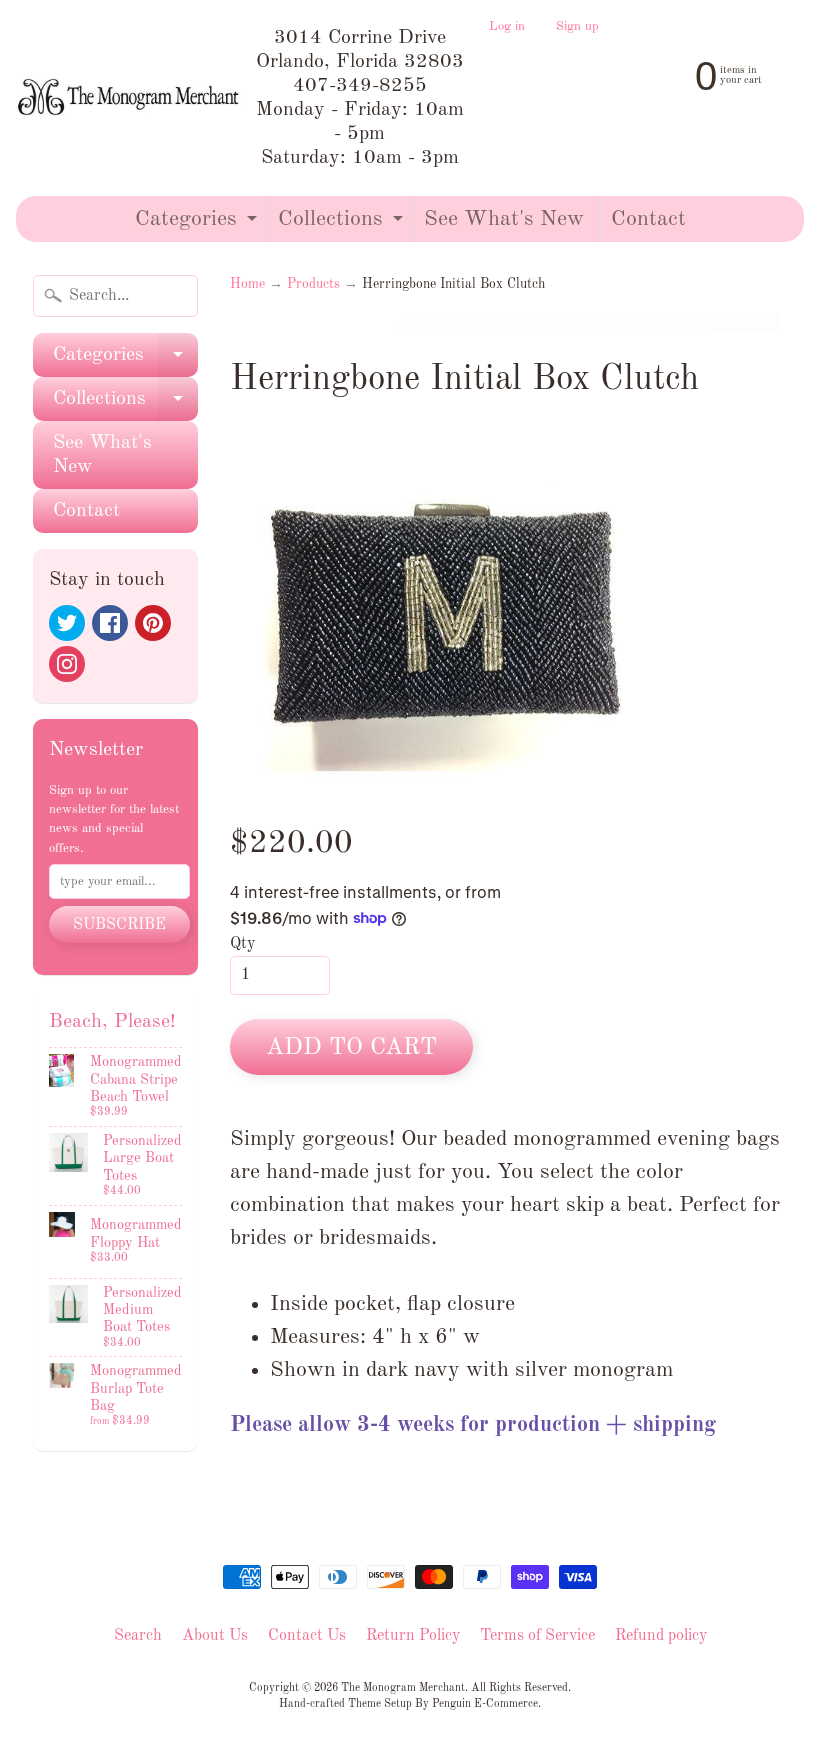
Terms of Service (537, 1636)
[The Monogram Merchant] (130, 98)
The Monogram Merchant (403, 1688)
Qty (242, 944)
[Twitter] (67, 623)
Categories (198, 224)
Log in (507, 27)
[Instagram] (67, 664)
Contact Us (307, 1636)
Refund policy (661, 1636)
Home (247, 284)
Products (313, 284)
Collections (343, 224)
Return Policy (413, 1636)
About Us (215, 1636)
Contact (648, 219)
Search (138, 1636)
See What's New (504, 219)
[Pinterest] (153, 623)
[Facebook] (110, 623)
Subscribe (119, 925)
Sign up (577, 27)
